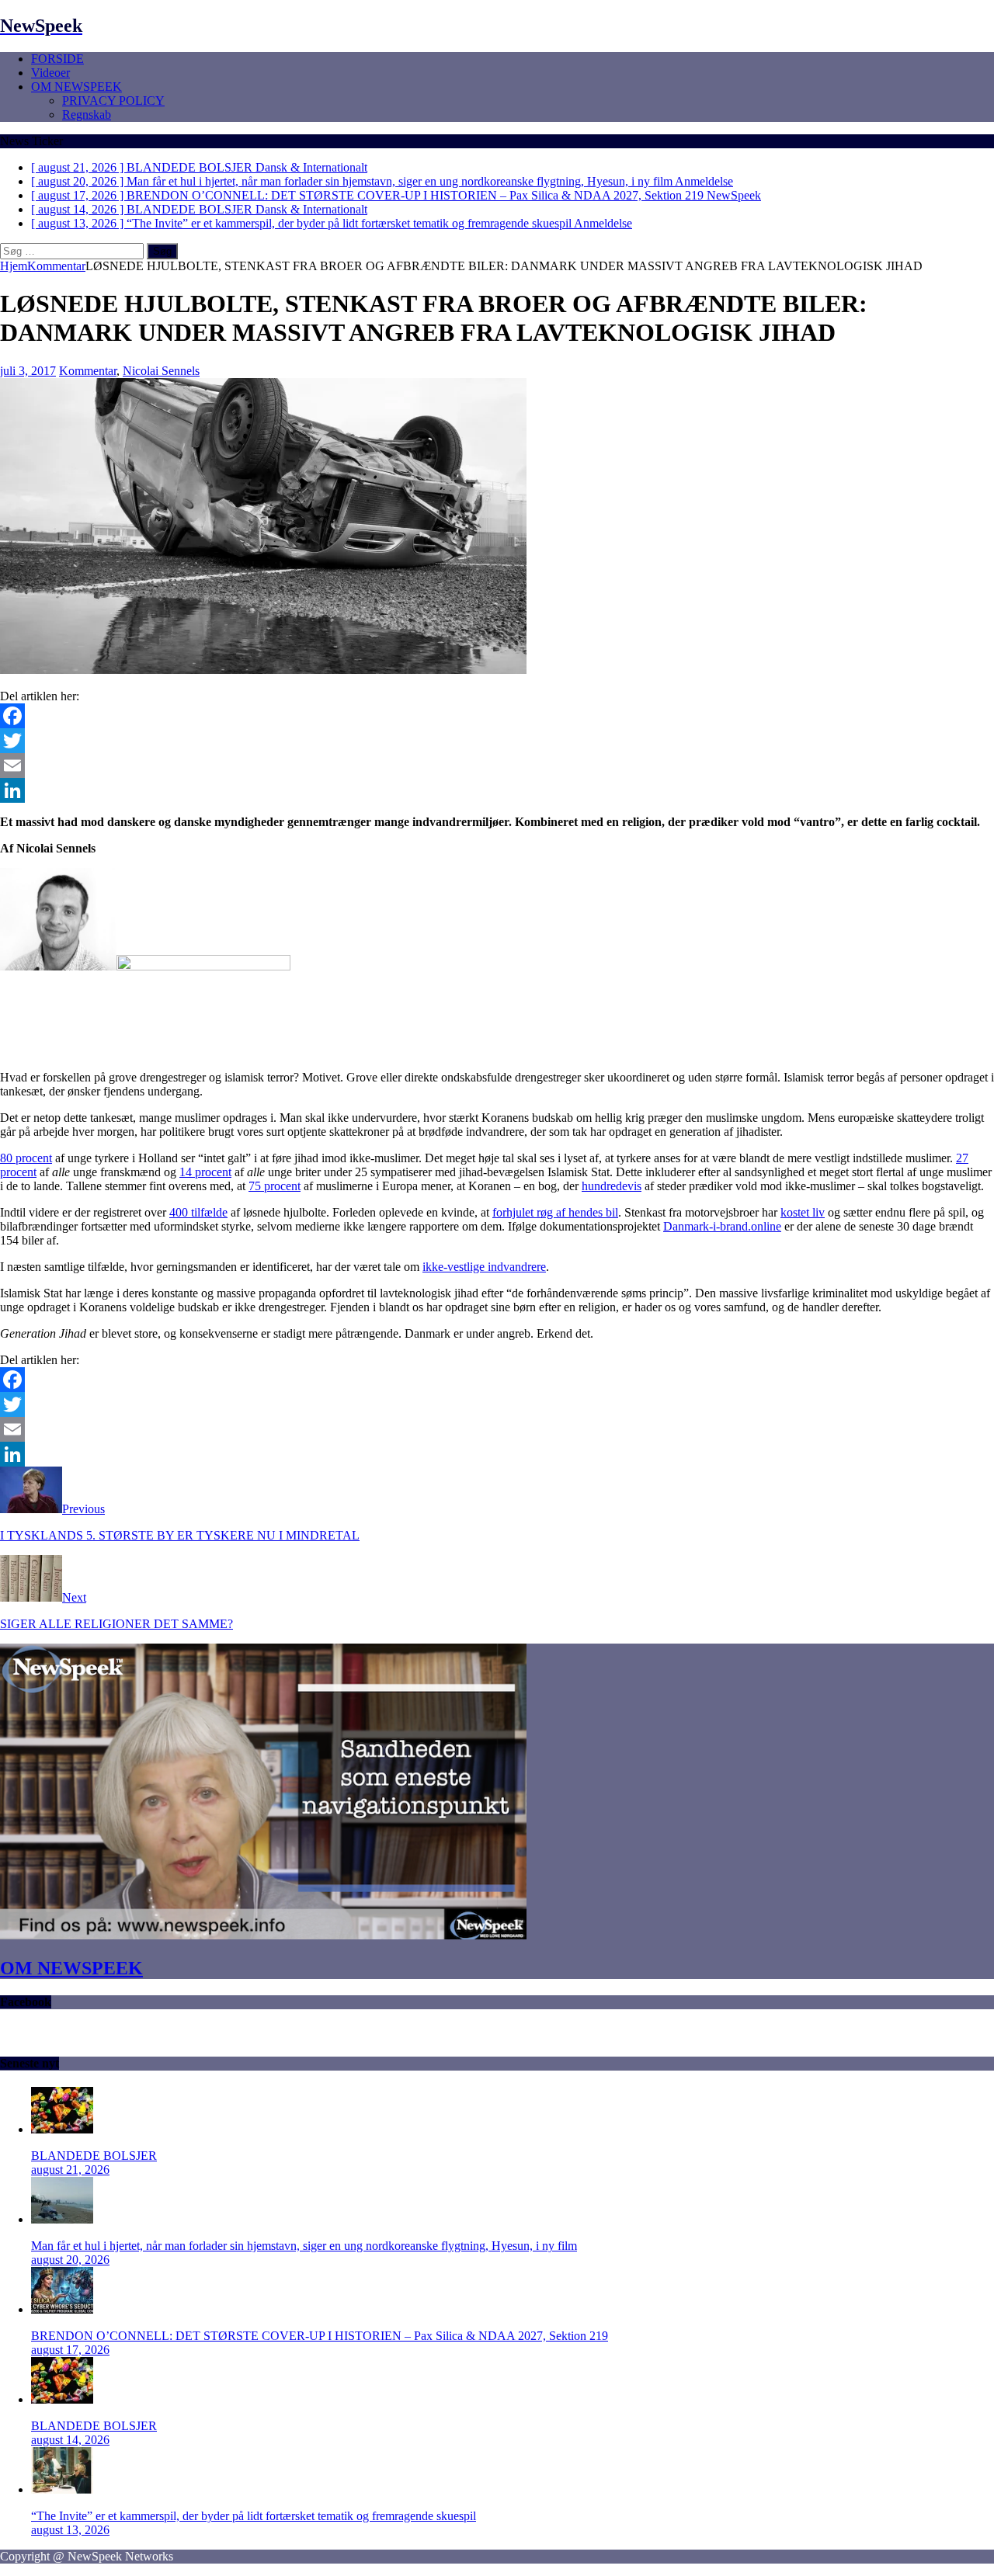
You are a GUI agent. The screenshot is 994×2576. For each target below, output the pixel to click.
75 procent (275, 1186)
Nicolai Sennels (161, 371)
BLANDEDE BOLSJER (94, 2156)
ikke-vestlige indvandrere (484, 1267)
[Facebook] (497, 716)
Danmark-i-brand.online (722, 1226)
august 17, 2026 (70, 2350)
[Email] (497, 766)
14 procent (205, 1172)
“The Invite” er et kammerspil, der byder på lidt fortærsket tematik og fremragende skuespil (254, 2516)
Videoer (50, 73)
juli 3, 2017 (28, 371)
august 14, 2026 (70, 2440)
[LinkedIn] (497, 790)
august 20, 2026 (70, 2260)
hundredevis (612, 1186)
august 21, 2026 (70, 2170)
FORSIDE (57, 59)
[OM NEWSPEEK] (263, 1935)
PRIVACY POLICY (113, 101)
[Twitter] (497, 741)
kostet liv (803, 1212)
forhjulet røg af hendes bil (555, 1212)
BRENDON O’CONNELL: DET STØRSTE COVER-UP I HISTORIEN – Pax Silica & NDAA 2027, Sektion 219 (320, 2336)
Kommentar (88, 371)
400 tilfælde (198, 1212)
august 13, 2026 (70, 2530)
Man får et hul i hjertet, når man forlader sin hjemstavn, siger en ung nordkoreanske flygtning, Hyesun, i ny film (304, 2246)
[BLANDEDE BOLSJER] (62, 2129)
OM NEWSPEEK (76, 87)
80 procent (26, 1158)
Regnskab (87, 115)
